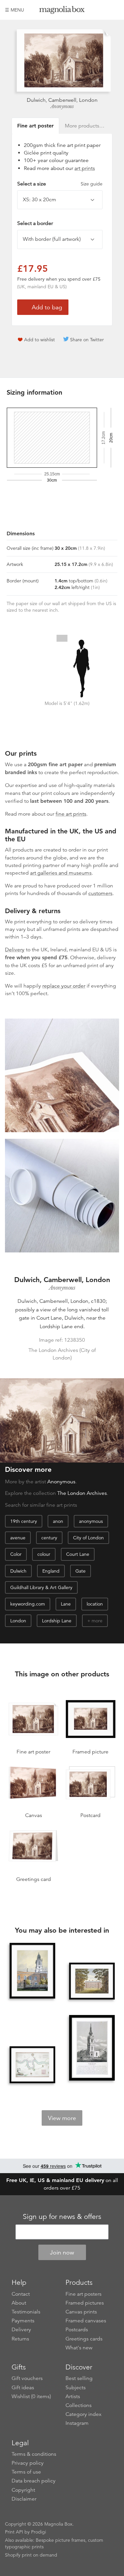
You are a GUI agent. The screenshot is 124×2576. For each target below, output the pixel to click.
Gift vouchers (27, 2378)
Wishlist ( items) (31, 2396)
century (49, 1538)
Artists (73, 2396)
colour (44, 1554)
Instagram (77, 2423)
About (19, 2303)
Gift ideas (23, 2388)
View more (62, 2118)
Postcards (77, 2330)
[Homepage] (62, 11)
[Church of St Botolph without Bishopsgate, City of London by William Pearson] (32, 1971)
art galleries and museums (61, 873)
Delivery (15, 950)
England (51, 1571)
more (97, 1621)
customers (100, 893)
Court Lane (78, 1554)
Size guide (92, 184)
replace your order (64, 986)
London (18, 1621)
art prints (85, 168)
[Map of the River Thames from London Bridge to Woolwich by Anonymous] (32, 2065)
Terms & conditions (34, 2454)
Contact (21, 2294)
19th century (24, 1521)
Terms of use (26, 2472)
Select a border (35, 223)
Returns (20, 2339)
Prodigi (39, 2532)
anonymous (91, 1521)
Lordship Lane (57, 1621)
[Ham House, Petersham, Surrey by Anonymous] (92, 1981)
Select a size (60, 184)
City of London (88, 1538)
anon (58, 1521)
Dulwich (18, 1571)
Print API (14, 2532)
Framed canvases (86, 2321)
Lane (66, 1604)
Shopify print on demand (31, 2555)
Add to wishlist (40, 340)
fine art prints (71, 814)
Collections (79, 2405)
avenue (18, 1538)
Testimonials (26, 2312)
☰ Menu (15, 10)
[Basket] (114, 10)
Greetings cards (84, 2339)
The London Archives (82, 1493)
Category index (83, 2414)
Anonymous (62, 106)
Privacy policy (28, 2463)
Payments (23, 2321)
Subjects (76, 2388)
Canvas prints (81, 2312)
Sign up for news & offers (62, 2217)
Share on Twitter (87, 340)
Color (16, 1554)
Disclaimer (24, 2499)
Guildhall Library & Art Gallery (41, 1587)
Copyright (23, 2490)
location (95, 1604)
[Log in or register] (103, 10)
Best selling (79, 2378)
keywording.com (28, 1604)
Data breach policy (34, 2481)
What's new (79, 2348)
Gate (81, 1571)
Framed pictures (85, 2303)
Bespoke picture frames (61, 2540)
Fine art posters (83, 2294)
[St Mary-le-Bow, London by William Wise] (92, 2049)
